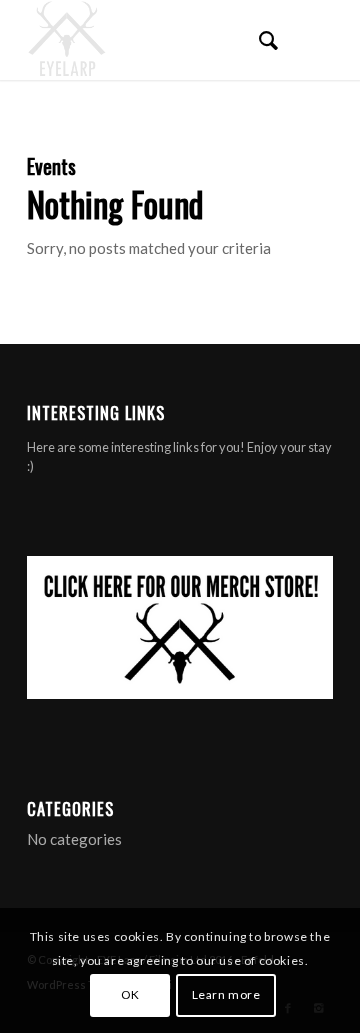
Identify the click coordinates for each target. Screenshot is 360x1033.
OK (130, 994)
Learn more (226, 994)
